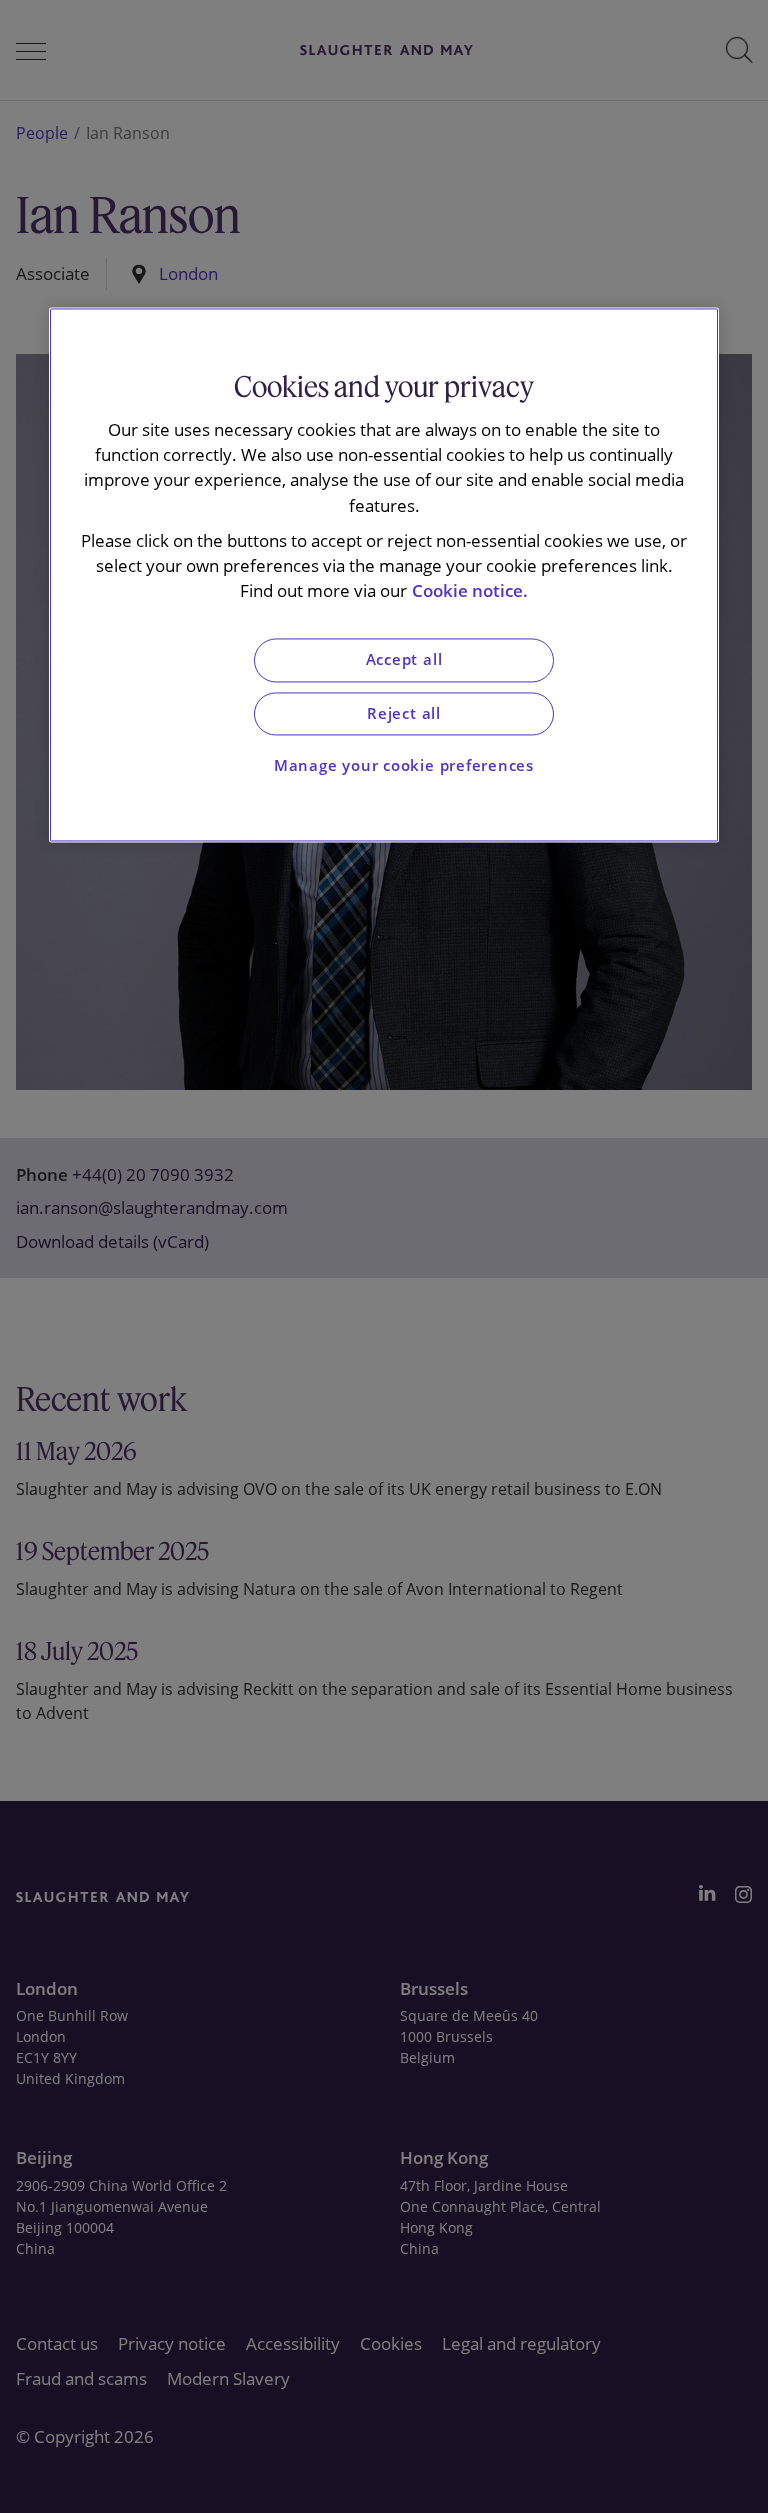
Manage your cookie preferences (404, 766)
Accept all (404, 660)
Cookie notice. (470, 591)
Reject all (404, 713)
